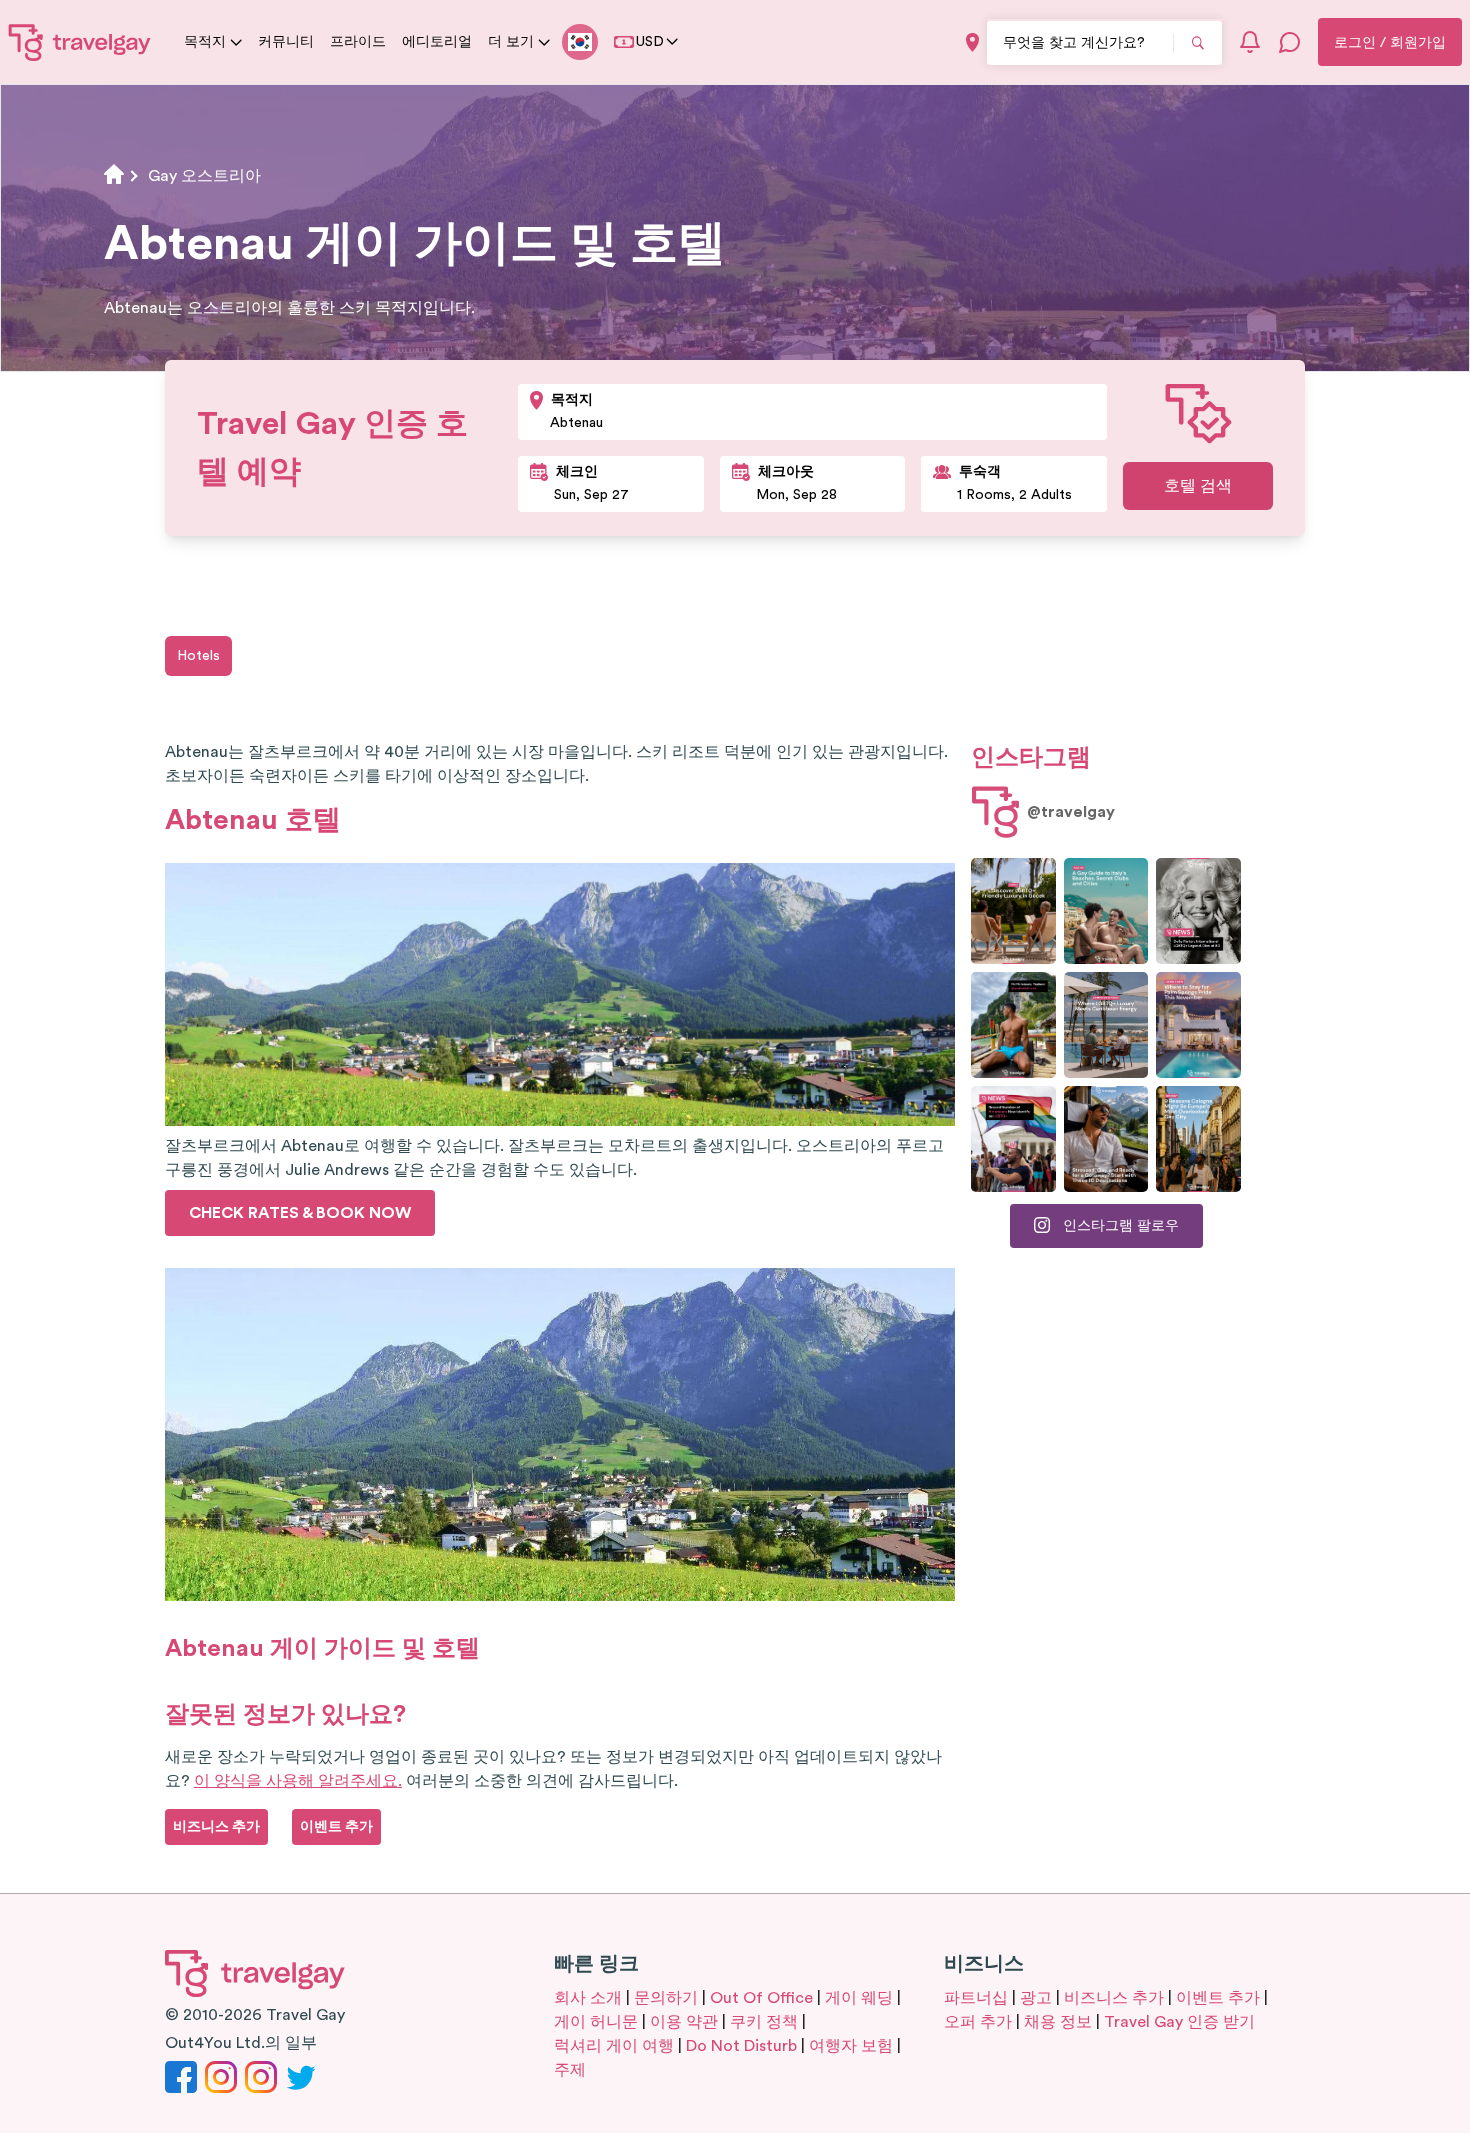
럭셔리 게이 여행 (614, 2046)
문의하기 (666, 1998)
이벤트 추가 (1218, 1998)
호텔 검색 (1198, 486)
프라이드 (358, 42)
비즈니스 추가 (1114, 1998)
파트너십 (976, 1998)
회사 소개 (588, 1998)
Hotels (198, 656)
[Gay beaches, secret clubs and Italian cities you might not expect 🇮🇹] (1106, 911)
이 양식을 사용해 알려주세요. (298, 1781)
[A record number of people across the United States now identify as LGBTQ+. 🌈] (1013, 1139)
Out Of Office (761, 1998)
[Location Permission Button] (972, 42)
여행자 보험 (851, 2046)
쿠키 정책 (764, 2022)
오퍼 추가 (978, 2022)
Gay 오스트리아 (204, 176)
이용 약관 (684, 2022)
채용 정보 (1058, 2022)
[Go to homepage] (80, 42)
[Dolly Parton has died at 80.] (1198, 911)
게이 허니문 (596, 2022)
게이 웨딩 (859, 1998)
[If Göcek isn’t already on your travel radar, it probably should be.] (1013, 911)
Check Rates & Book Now (300, 1213)
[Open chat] (1290, 42)
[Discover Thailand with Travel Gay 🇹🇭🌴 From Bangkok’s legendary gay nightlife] (1013, 1025)
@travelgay (1071, 812)
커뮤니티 (286, 42)
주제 (570, 2070)
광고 (1036, 1998)
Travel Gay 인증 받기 (1179, 2022)
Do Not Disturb (741, 2046)
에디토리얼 (437, 42)
